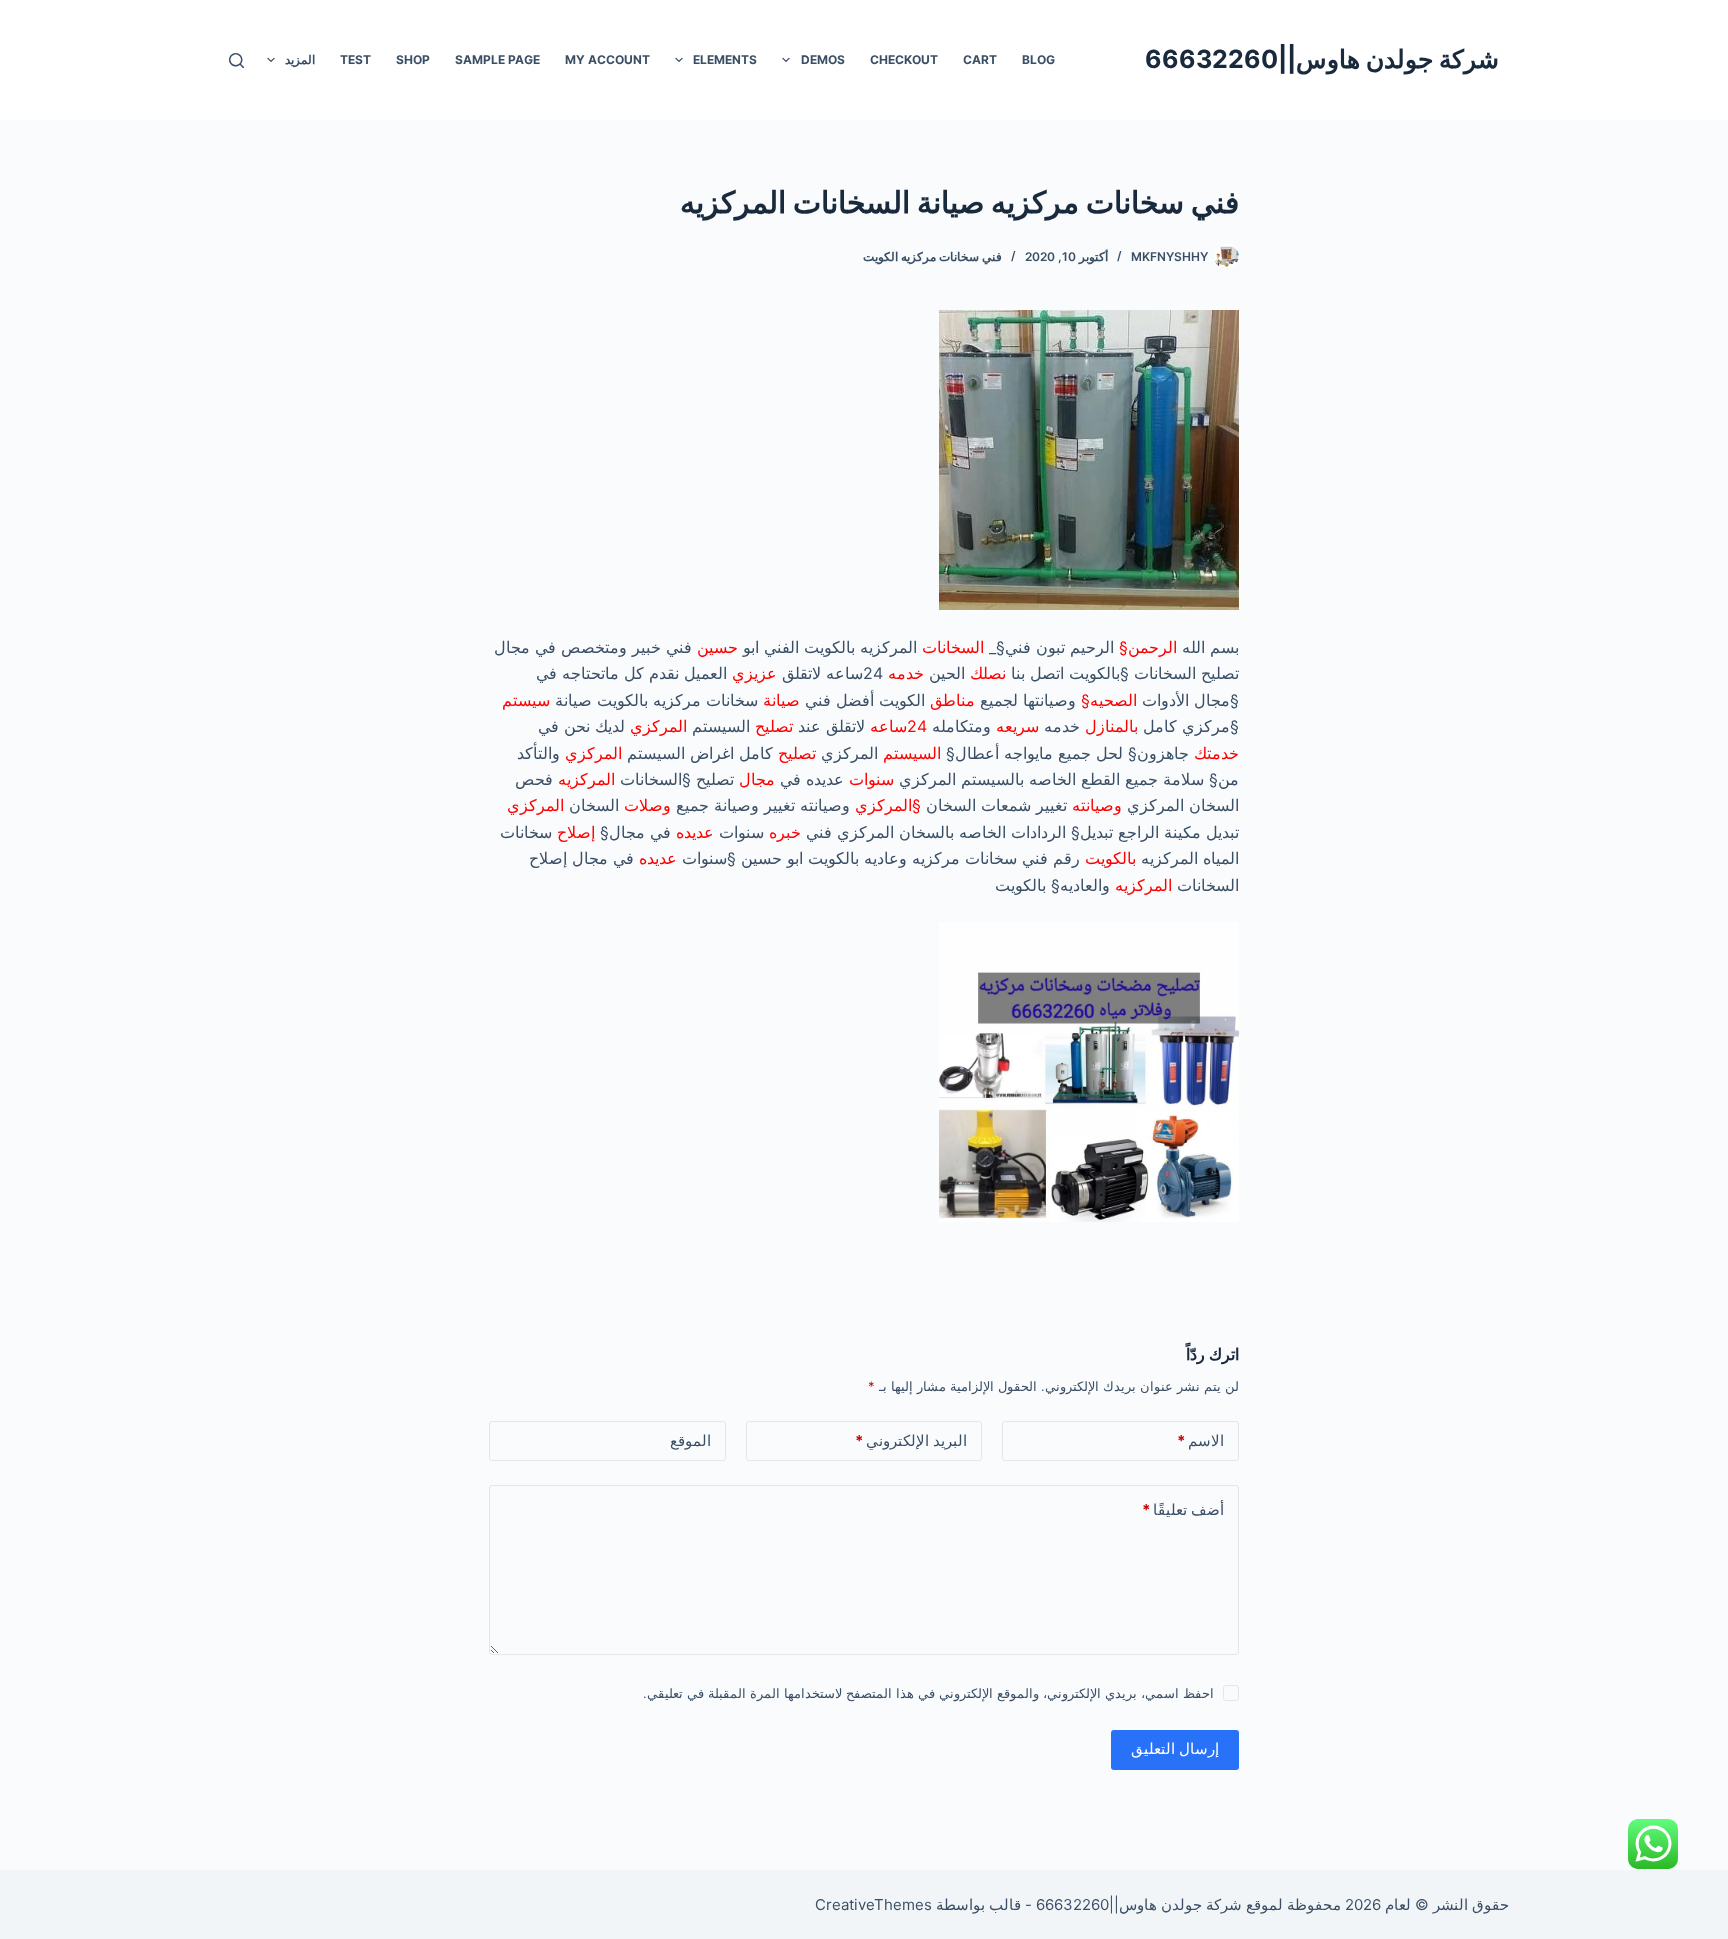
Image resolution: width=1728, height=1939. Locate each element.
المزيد (300, 59)
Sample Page (497, 59)
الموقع (690, 1440)
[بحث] (236, 60)
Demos (823, 59)
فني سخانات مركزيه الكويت (932, 256)
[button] (786, 60)
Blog (1038, 59)
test (355, 59)
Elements (725, 59)
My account (607, 59)
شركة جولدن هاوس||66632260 (1322, 59)
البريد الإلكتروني (911, 1440)
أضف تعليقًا (1183, 1509)
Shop (413, 59)
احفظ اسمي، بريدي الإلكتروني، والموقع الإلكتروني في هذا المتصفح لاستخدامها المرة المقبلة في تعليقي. (928, 1693)
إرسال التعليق (1175, 1748)
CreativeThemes (873, 1904)
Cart (980, 59)
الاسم (1200, 1440)
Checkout (904, 59)
